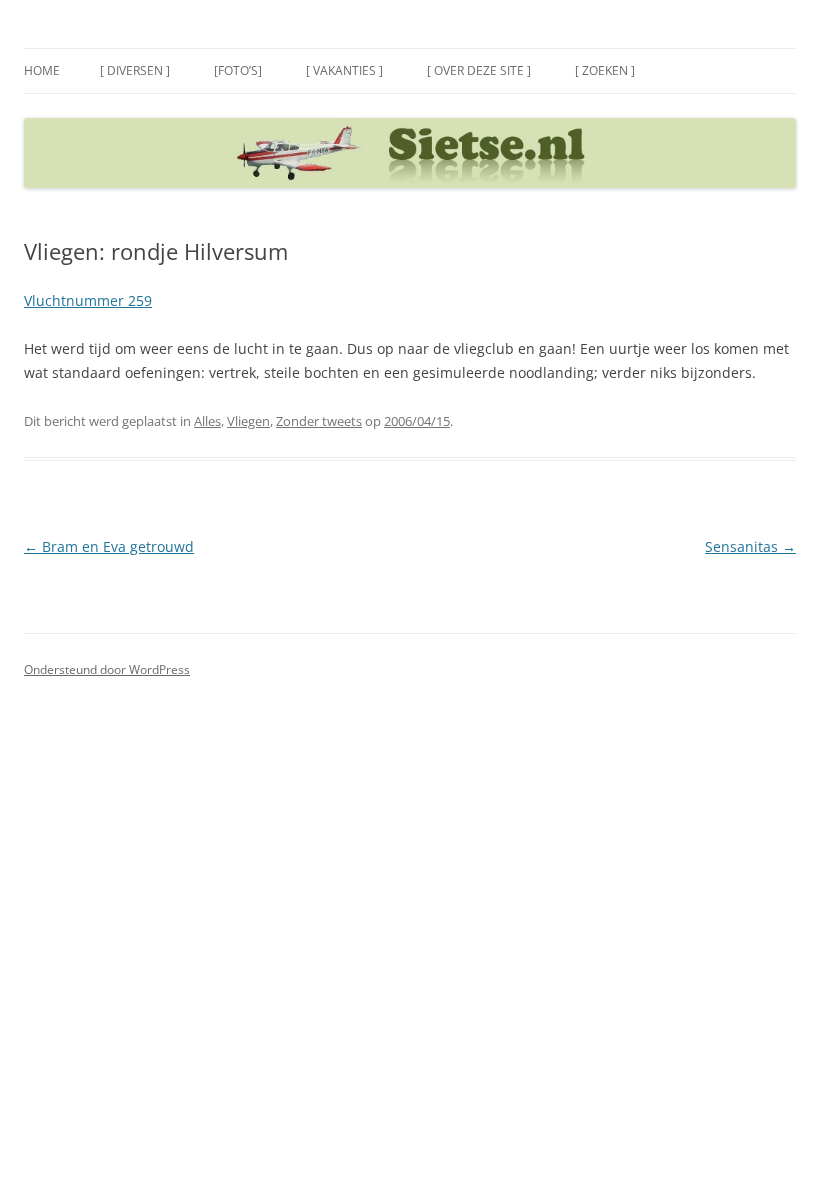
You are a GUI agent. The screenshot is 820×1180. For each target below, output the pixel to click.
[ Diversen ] (135, 70)
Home (42, 70)
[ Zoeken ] (605, 70)
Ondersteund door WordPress (107, 669)
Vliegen (248, 421)
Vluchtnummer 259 (88, 300)
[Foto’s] (238, 70)
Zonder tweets (319, 421)
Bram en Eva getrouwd (109, 546)
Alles (207, 421)
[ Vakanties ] (344, 70)
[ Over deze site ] (479, 70)
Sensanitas (750, 546)
